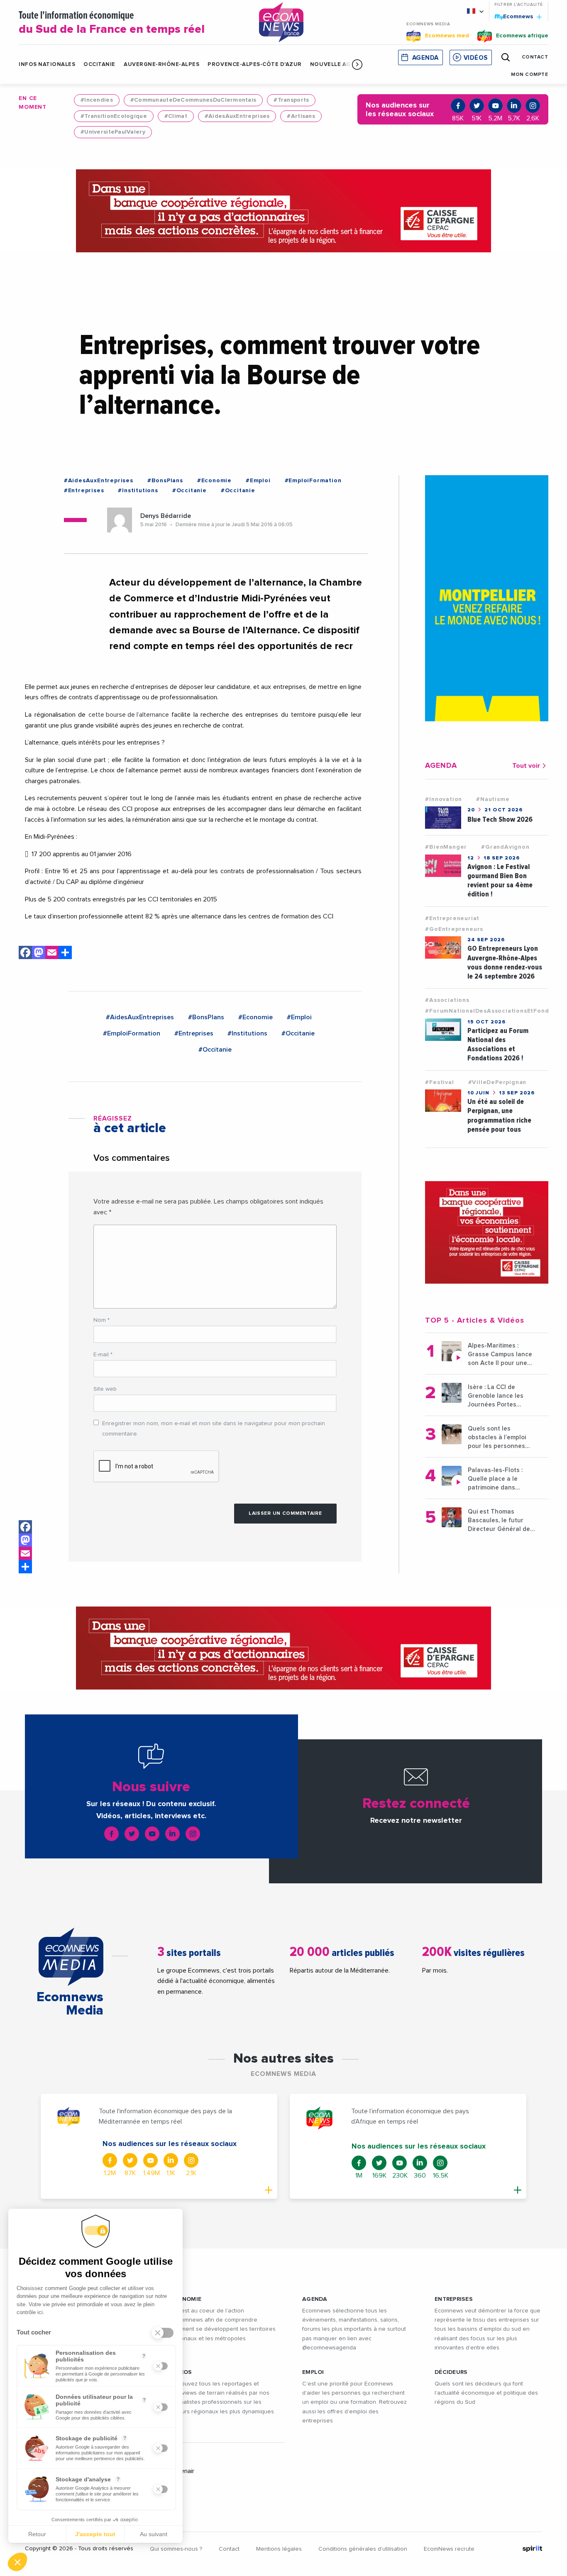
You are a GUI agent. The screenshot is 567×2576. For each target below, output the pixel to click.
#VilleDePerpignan (497, 1082)
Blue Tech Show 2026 (500, 819)
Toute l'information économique (112, 23)
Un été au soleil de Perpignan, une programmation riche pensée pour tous (499, 1115)
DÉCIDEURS (451, 2372)
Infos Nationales (47, 65)
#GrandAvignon (505, 847)
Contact (229, 2549)
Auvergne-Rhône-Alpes (161, 65)
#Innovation (444, 799)
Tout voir (526, 766)
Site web (105, 1389)
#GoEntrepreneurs (454, 929)
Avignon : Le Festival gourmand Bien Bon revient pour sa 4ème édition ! (500, 880)
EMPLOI (313, 2372)
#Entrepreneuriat (452, 918)
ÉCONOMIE (186, 2299)
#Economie (214, 481)
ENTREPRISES (454, 2299)
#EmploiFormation (313, 481)
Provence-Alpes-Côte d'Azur (255, 65)
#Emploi (258, 481)
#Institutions (138, 491)
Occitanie (99, 65)
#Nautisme (493, 799)
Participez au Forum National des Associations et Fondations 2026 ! (498, 1044)
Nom (101, 1320)
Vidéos (476, 58)
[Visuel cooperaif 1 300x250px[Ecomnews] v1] (487, 1232)
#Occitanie (189, 491)
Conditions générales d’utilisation (363, 2549)
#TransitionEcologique (114, 116)
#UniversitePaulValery (113, 132)
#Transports (291, 100)
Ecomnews (514, 16)
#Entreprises (84, 491)
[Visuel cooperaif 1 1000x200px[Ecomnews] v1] (283, 211)
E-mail (103, 1355)
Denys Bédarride (166, 516)
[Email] (52, 954)
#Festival (439, 1082)
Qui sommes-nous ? (176, 2549)
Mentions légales (279, 2549)
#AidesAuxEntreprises (237, 116)
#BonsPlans (165, 481)
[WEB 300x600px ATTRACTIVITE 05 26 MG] (487, 598)
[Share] (25, 1567)
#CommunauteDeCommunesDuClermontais (193, 100)
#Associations (447, 1000)
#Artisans (301, 116)
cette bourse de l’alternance (129, 715)
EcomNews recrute (449, 2549)
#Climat (176, 116)
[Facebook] (25, 954)
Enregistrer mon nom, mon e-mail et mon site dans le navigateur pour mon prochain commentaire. (214, 1429)
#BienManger (446, 847)
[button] (357, 64)
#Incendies (97, 100)
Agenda (425, 58)
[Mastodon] (39, 954)
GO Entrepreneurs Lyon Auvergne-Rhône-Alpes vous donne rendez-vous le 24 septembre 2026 (505, 962)
